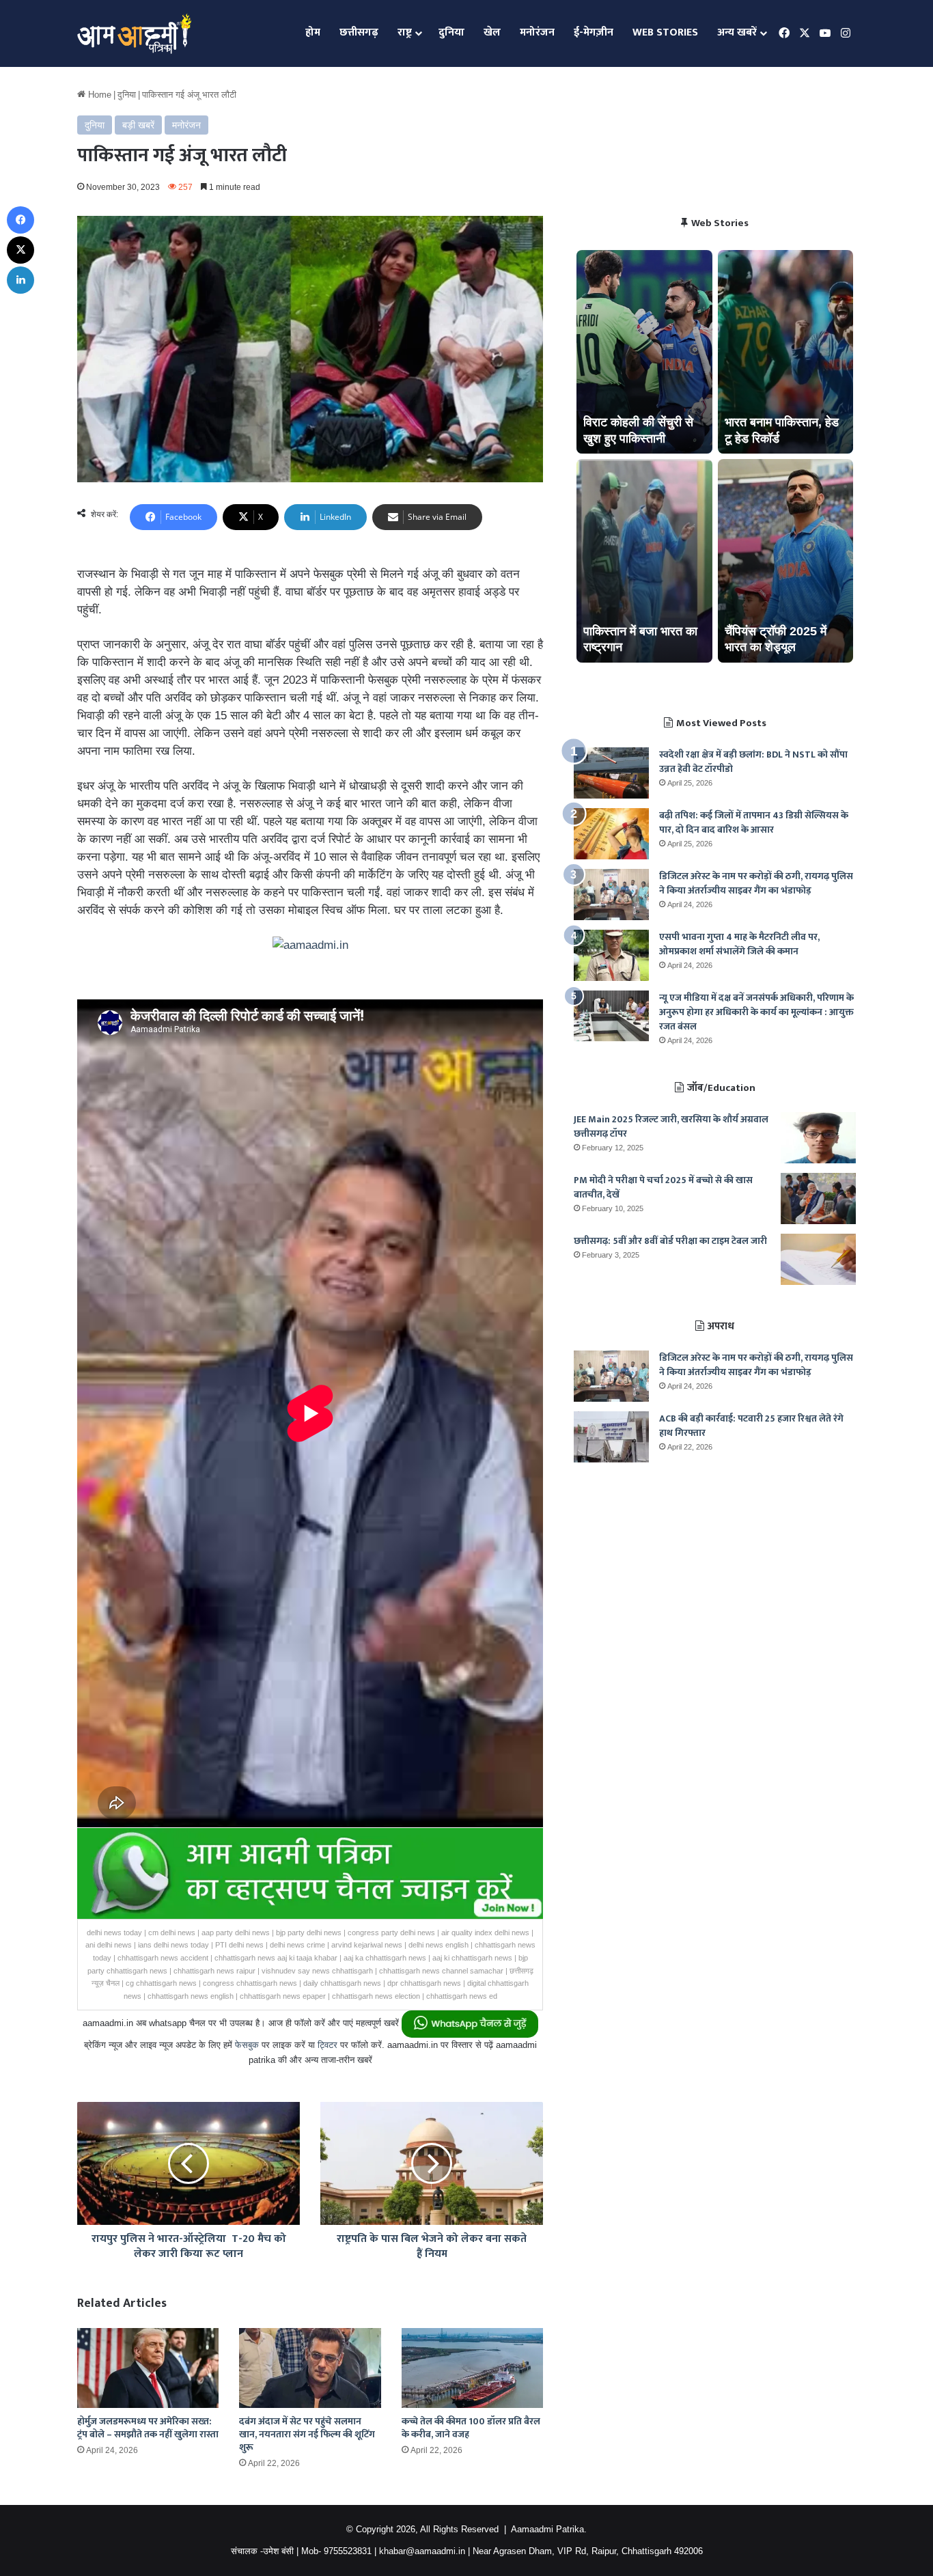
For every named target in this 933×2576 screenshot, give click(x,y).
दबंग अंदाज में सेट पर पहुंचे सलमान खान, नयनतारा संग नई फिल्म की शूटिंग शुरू (307, 2434)
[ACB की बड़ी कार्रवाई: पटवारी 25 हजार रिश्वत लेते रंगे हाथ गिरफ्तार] (611, 1437)
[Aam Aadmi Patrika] (134, 33)
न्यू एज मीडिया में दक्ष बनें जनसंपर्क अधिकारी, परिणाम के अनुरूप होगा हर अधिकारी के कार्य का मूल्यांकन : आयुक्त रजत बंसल (756, 1012)
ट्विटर (328, 2045)
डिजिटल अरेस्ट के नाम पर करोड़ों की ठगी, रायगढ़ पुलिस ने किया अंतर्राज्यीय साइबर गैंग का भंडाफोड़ (756, 883)
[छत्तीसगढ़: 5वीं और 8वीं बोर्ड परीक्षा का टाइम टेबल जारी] (818, 1259)
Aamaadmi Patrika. (549, 2529)
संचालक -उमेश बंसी (262, 2551)
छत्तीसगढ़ (359, 32)
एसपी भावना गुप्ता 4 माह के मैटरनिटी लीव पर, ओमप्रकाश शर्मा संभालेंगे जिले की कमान (739, 944)
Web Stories (665, 32)
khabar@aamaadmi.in (422, 2551)
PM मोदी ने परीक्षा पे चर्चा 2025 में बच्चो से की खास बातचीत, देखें (663, 1187)
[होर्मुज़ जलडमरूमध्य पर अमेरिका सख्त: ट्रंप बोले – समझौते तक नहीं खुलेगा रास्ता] (148, 2368)
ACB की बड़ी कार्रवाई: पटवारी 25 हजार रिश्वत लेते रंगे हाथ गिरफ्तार (751, 1426)
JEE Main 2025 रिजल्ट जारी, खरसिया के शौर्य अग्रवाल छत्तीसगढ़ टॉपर (671, 1126)
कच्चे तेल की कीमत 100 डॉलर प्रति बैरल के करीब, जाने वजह (471, 2428)
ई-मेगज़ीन (594, 32)
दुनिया (451, 32)
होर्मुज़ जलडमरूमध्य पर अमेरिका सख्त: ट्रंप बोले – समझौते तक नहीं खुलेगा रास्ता (148, 2428)
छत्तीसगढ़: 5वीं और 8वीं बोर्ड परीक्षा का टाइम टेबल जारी (670, 1241)
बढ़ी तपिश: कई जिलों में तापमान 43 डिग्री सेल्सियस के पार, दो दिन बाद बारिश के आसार (754, 822)
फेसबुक (247, 2045)
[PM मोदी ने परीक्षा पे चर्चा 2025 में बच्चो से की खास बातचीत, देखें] (818, 1199)
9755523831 (348, 2551)
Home (98, 95)
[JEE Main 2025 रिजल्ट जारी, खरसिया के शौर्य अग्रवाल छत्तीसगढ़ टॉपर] (818, 1138)
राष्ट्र (405, 32)
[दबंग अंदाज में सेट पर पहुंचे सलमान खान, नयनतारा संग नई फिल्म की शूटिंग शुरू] (310, 2368)
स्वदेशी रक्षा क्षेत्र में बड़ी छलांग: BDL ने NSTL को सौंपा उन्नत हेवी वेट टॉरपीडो (753, 762)
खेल (492, 32)
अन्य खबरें (737, 32)
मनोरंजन (537, 32)
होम (313, 32)
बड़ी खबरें (138, 125)
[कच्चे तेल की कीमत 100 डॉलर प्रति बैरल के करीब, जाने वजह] (472, 2368)
